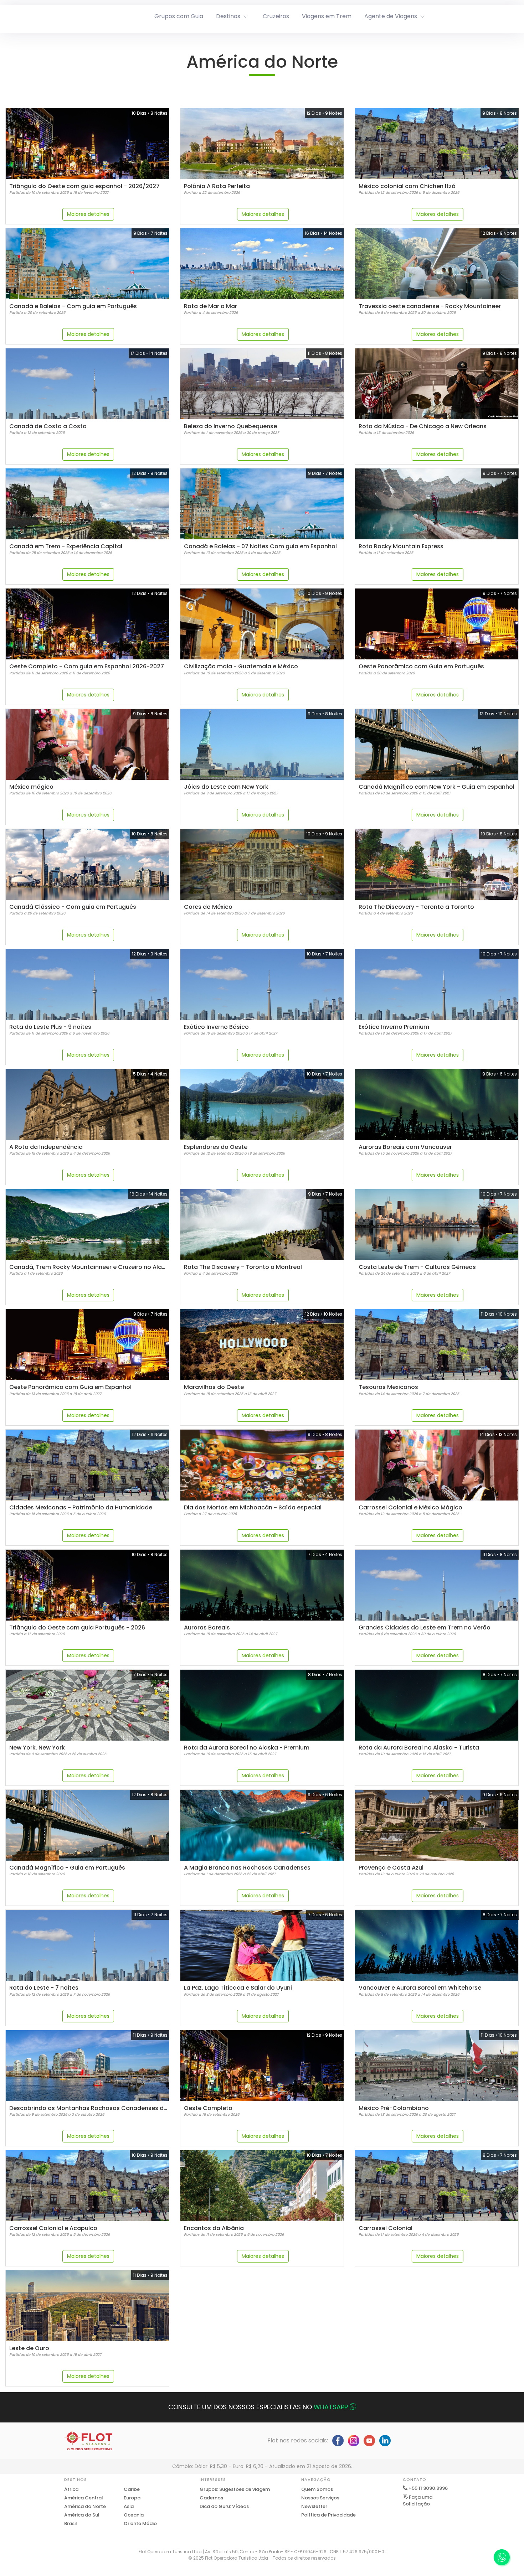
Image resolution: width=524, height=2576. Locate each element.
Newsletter (314, 2506)
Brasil (71, 2523)
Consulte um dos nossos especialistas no (258, 2407)
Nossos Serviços (320, 2498)
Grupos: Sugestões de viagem (235, 2489)
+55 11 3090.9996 (428, 2488)
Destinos (228, 16)
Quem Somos (317, 2489)
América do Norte (85, 2506)
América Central (84, 2498)
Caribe (132, 2489)
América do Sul (82, 2515)
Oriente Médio (140, 2523)
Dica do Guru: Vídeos (224, 2506)
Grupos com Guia (179, 16)
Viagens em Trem (327, 16)
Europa (132, 2498)
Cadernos (211, 2498)
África (71, 2489)
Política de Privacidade (328, 2515)
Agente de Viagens (391, 16)
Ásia (129, 2506)
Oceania (134, 2515)
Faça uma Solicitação (418, 2501)
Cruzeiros (276, 16)
